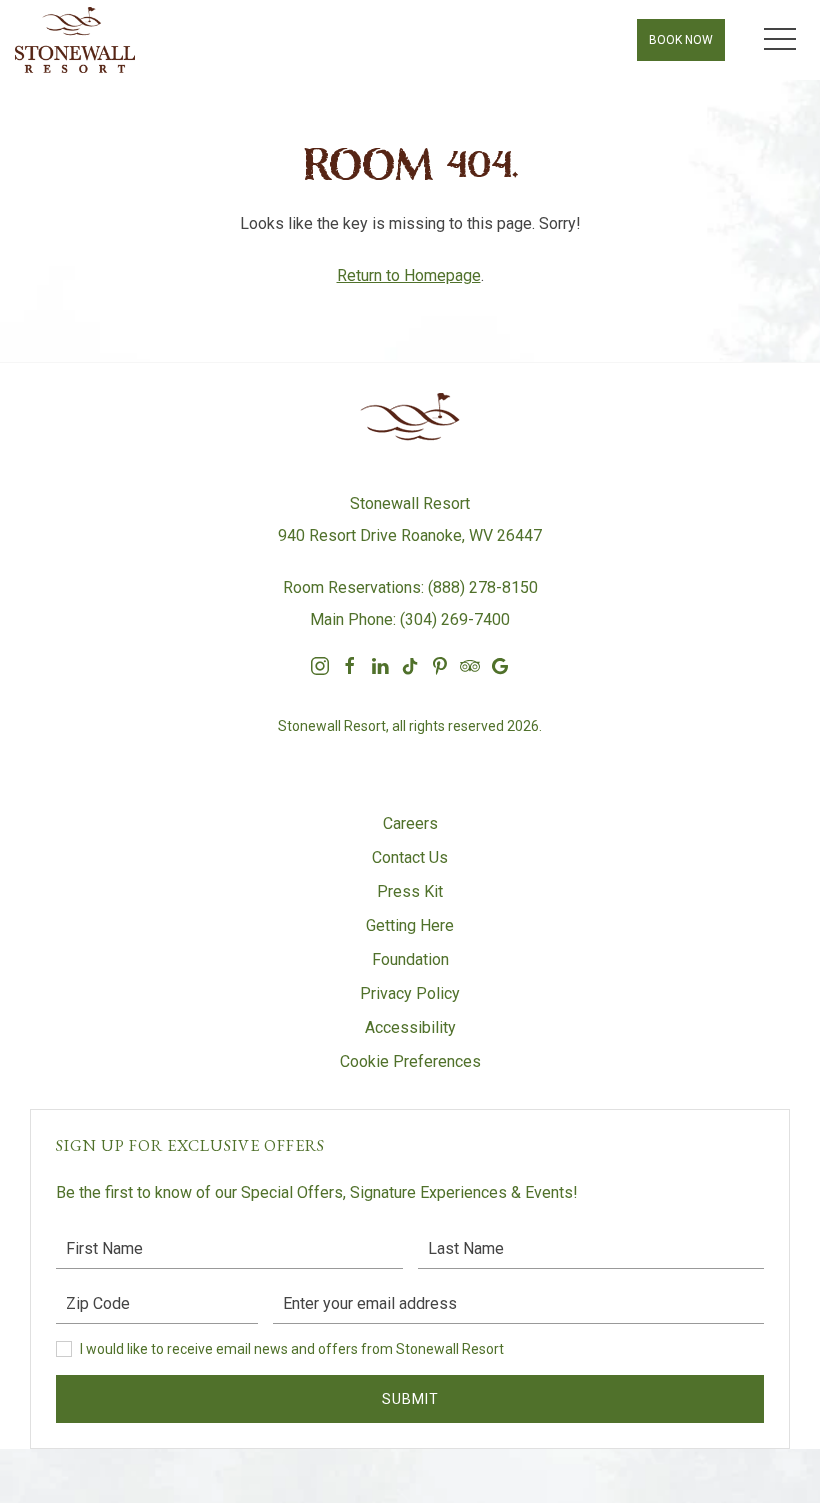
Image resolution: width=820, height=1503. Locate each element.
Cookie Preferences (410, 1061)
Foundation (410, 959)
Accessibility (410, 1027)
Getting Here (410, 925)
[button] (780, 40)
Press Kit (410, 891)
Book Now (681, 40)
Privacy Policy (410, 993)
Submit (410, 1399)
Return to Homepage (409, 275)
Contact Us (410, 857)
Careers (410, 823)
